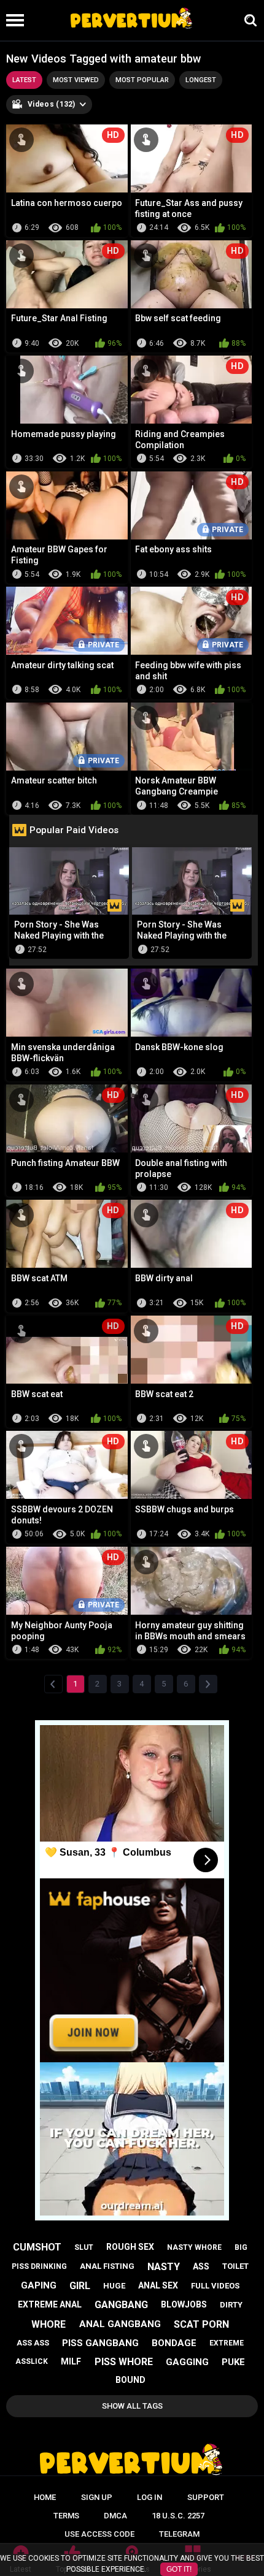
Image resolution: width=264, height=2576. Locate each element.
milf (71, 2361)
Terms (66, 2516)
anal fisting (107, 2266)
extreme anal (50, 2304)
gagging (187, 2362)
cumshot (37, 2247)
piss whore (124, 2362)
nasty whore (194, 2247)
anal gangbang (120, 2324)
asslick (32, 2361)
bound (130, 2380)
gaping (39, 2285)
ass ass (33, 2343)
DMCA (115, 2516)
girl (80, 2286)
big (241, 2247)
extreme (227, 2343)
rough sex (130, 2247)
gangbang (121, 2305)
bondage (174, 2343)
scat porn (201, 2324)
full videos (215, 2286)
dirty (231, 2305)
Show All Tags (132, 2406)
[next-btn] (208, 1684)
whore (49, 2324)
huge (114, 2286)
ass (201, 2266)
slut (84, 2247)
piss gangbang (100, 2343)
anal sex (158, 2285)
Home (45, 2497)
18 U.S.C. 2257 (178, 2516)
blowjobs (184, 2304)
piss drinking (39, 2266)
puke (233, 2362)
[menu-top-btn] (12, 20)
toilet (235, 2266)
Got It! (179, 2569)
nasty (164, 2267)
